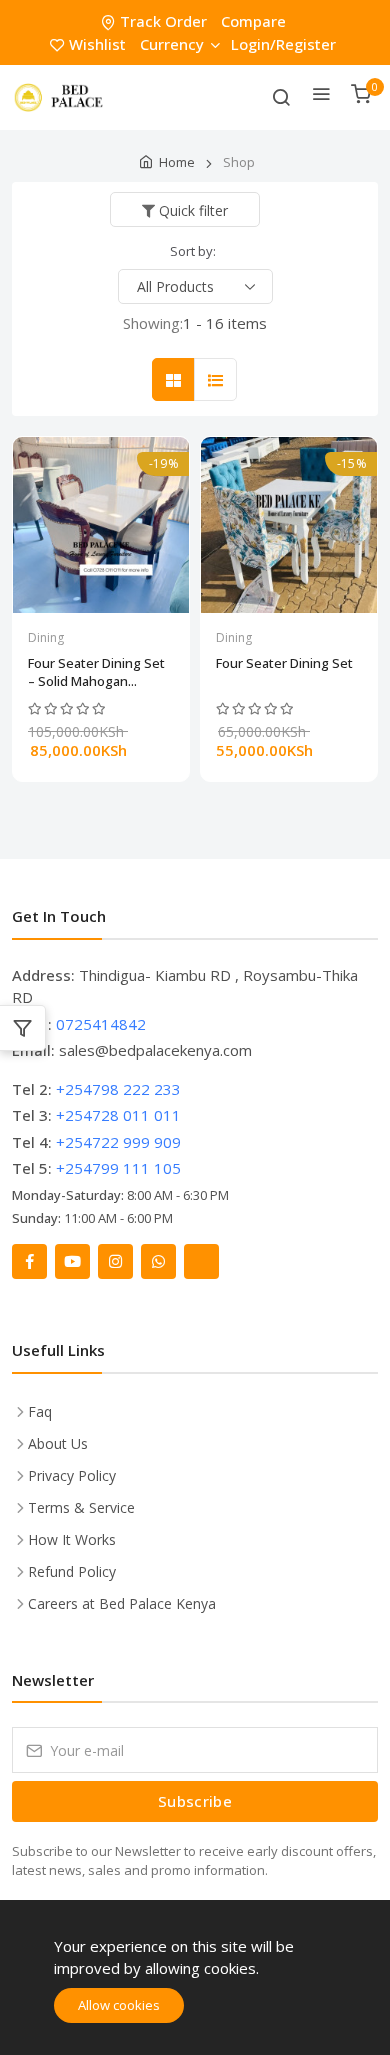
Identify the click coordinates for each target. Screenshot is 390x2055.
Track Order (163, 21)
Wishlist (97, 44)
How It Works (72, 1539)
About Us (58, 1443)
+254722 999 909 (118, 1142)
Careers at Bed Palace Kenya (122, 1603)
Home (177, 162)
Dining (46, 637)
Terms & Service (81, 1507)
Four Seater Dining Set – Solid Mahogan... (96, 672)
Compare (253, 21)
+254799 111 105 (118, 1168)
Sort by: (193, 251)
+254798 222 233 (118, 1089)
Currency (172, 44)
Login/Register (283, 44)
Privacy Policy (72, 1475)
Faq (40, 1411)
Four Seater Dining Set (284, 663)
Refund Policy (72, 1571)
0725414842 (101, 1024)
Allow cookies (119, 2005)
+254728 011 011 (118, 1115)
